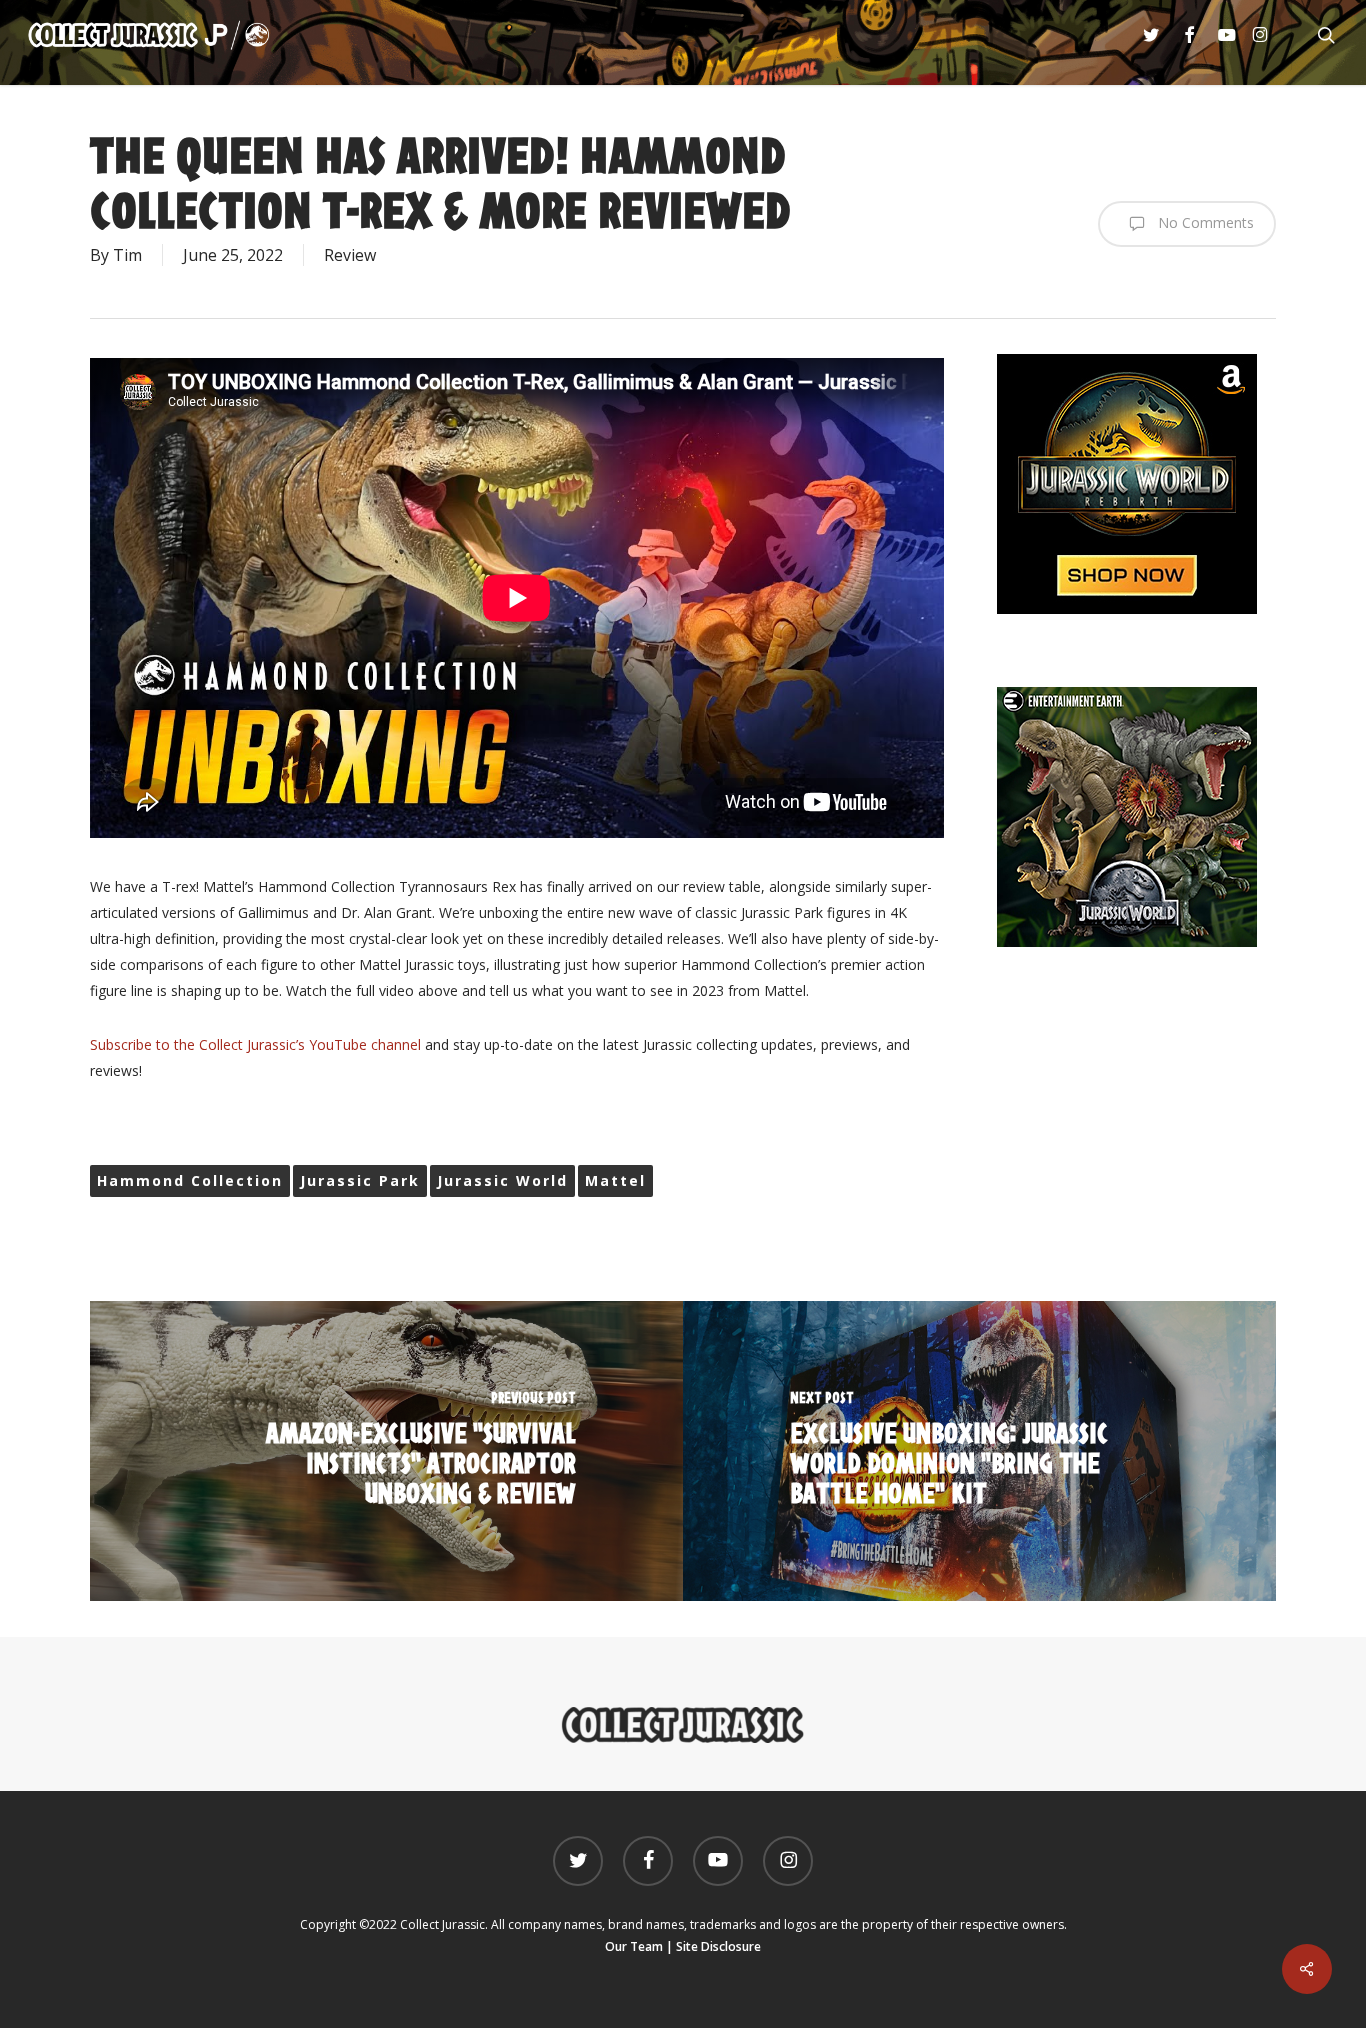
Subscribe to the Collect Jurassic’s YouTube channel (255, 1044)
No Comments (1204, 222)
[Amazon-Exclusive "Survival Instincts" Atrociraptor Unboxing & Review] (386, 1451)
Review (350, 255)
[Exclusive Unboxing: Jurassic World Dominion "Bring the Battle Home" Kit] (979, 1451)
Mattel (615, 1180)
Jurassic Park (360, 1180)
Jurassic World (502, 1180)
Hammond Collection (190, 1180)
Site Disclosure (718, 1946)
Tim (127, 255)
